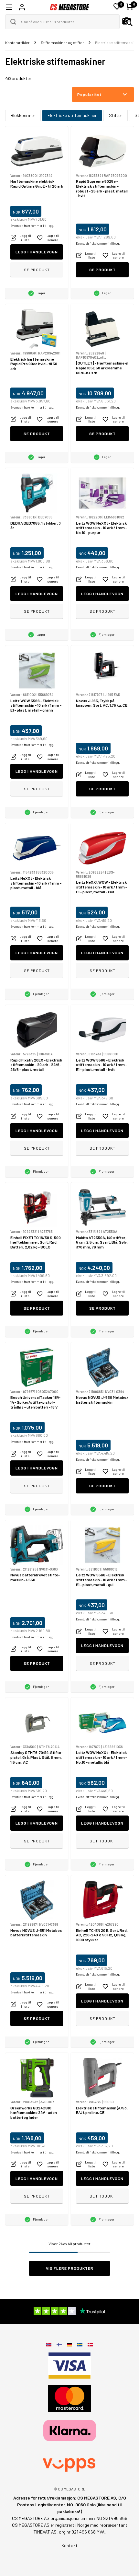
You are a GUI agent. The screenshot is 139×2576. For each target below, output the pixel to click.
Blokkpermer (23, 115)
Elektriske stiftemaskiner (72, 115)
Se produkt (37, 270)
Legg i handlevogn (37, 252)
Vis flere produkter (70, 2268)
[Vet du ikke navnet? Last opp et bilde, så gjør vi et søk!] (127, 22)
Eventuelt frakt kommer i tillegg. (32, 226)
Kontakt (69, 2545)
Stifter (116, 115)
